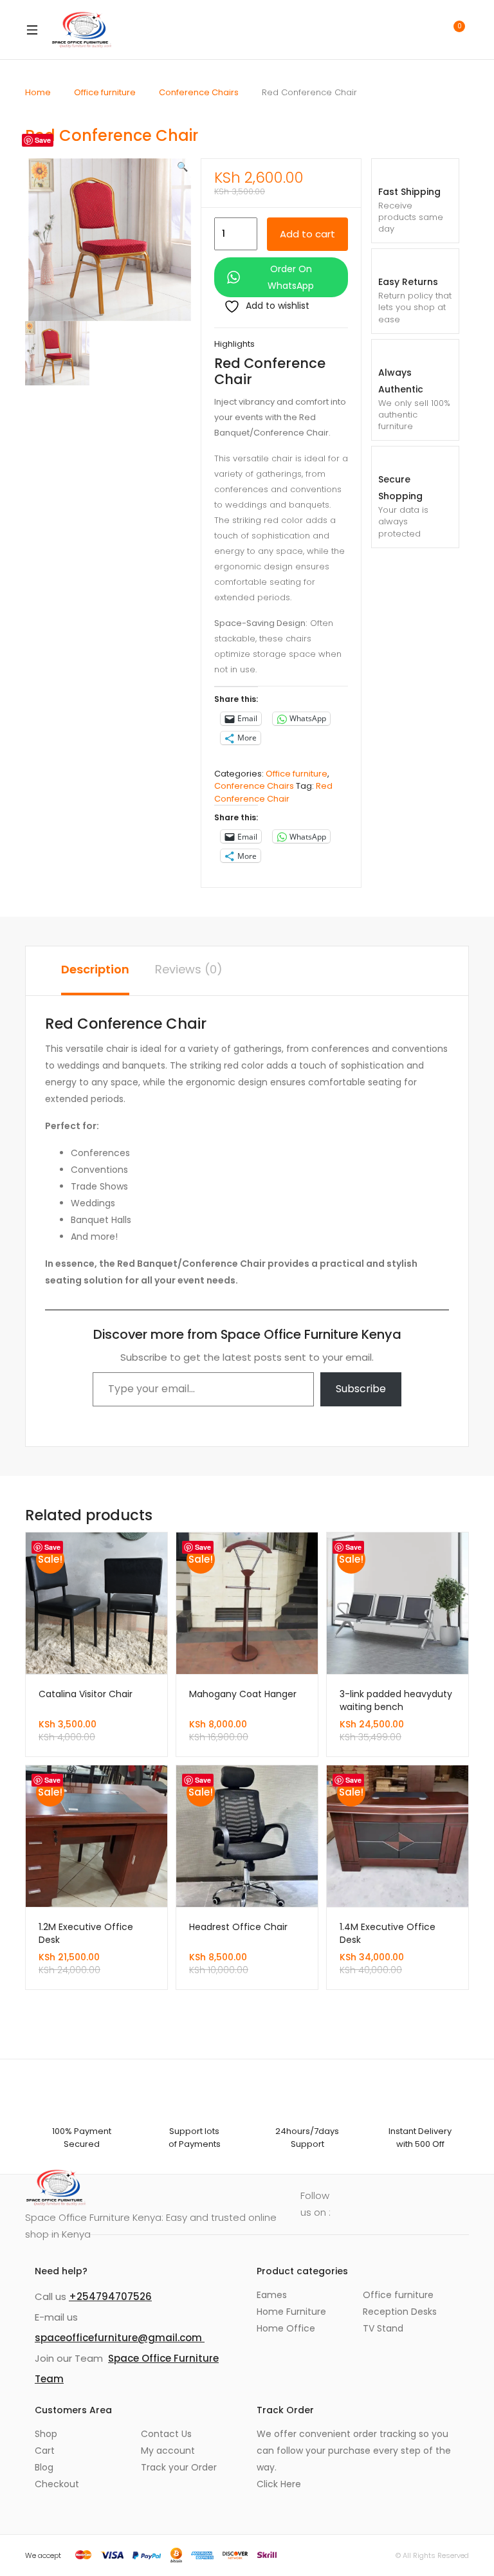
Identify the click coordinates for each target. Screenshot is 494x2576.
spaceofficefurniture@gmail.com (120, 2338)
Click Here (279, 2484)
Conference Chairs (199, 92)
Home (38, 92)
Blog (44, 2467)
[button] (182, 167)
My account (168, 2451)
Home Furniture (291, 2312)
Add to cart (307, 234)
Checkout (57, 2484)
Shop (46, 2434)
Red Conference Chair (273, 792)
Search (398, 30)
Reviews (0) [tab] (189, 969)
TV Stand (383, 2328)
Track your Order (179, 2467)
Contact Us (166, 2434)
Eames (272, 2295)
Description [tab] (95, 969)
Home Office (286, 2328)
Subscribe (361, 1389)
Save (43, 140)
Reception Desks (400, 2312)
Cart (45, 2451)
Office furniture (105, 92)
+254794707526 (110, 2296)
